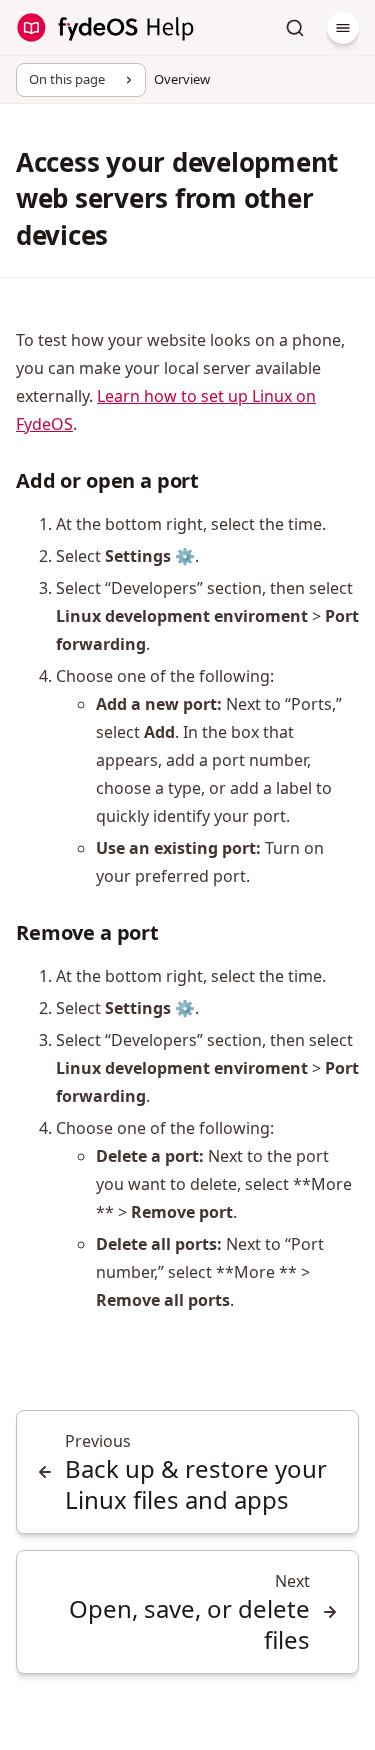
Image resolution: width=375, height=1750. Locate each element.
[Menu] (343, 28)
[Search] (295, 28)
